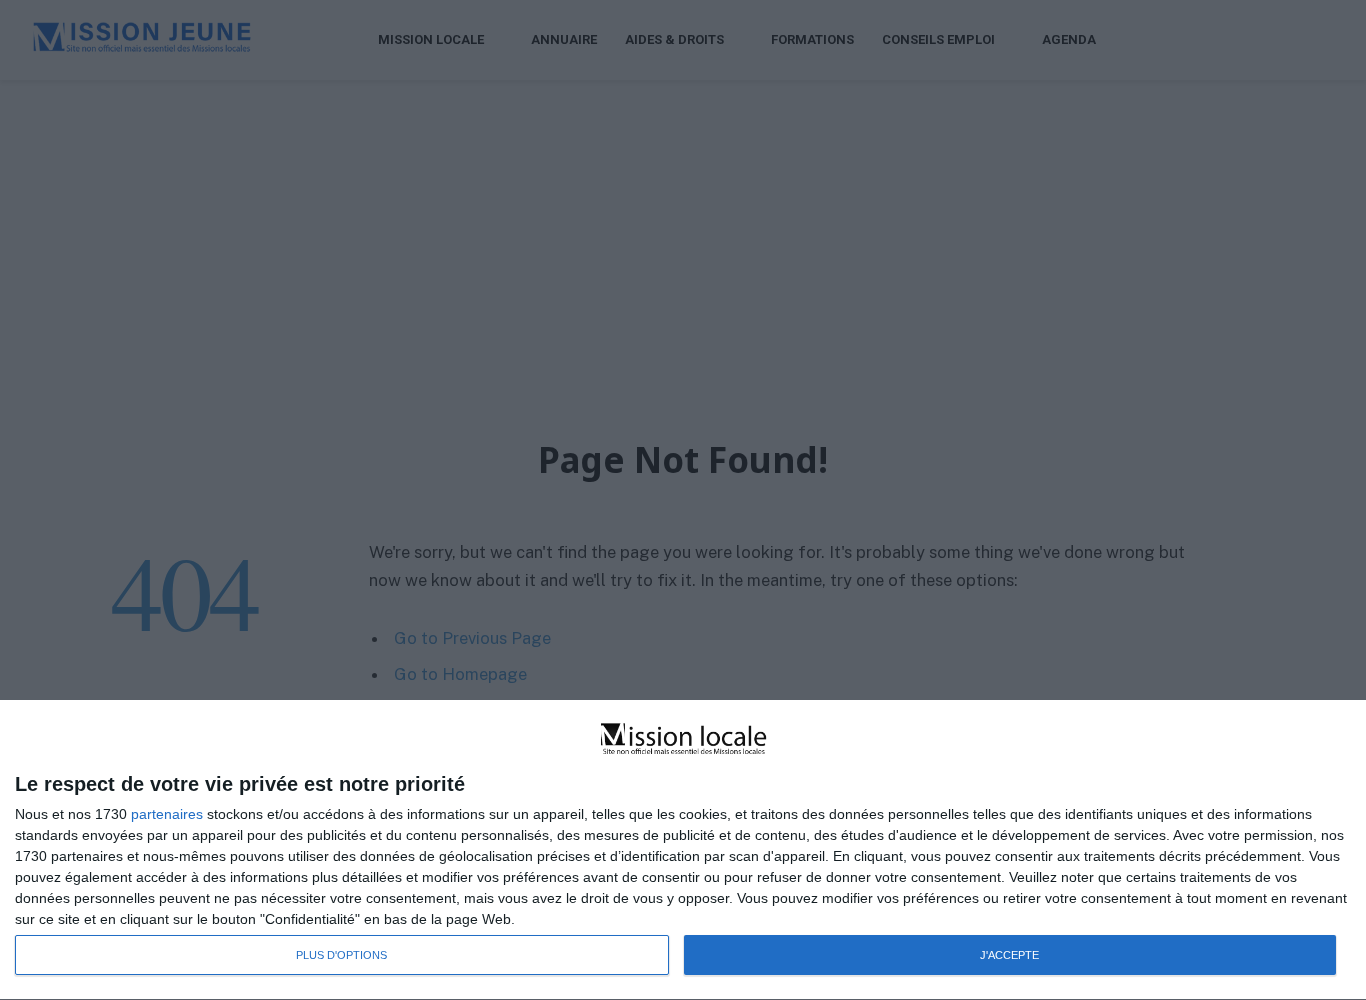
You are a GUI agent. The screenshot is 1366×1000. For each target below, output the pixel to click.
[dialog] (683, 850)
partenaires (167, 814)
